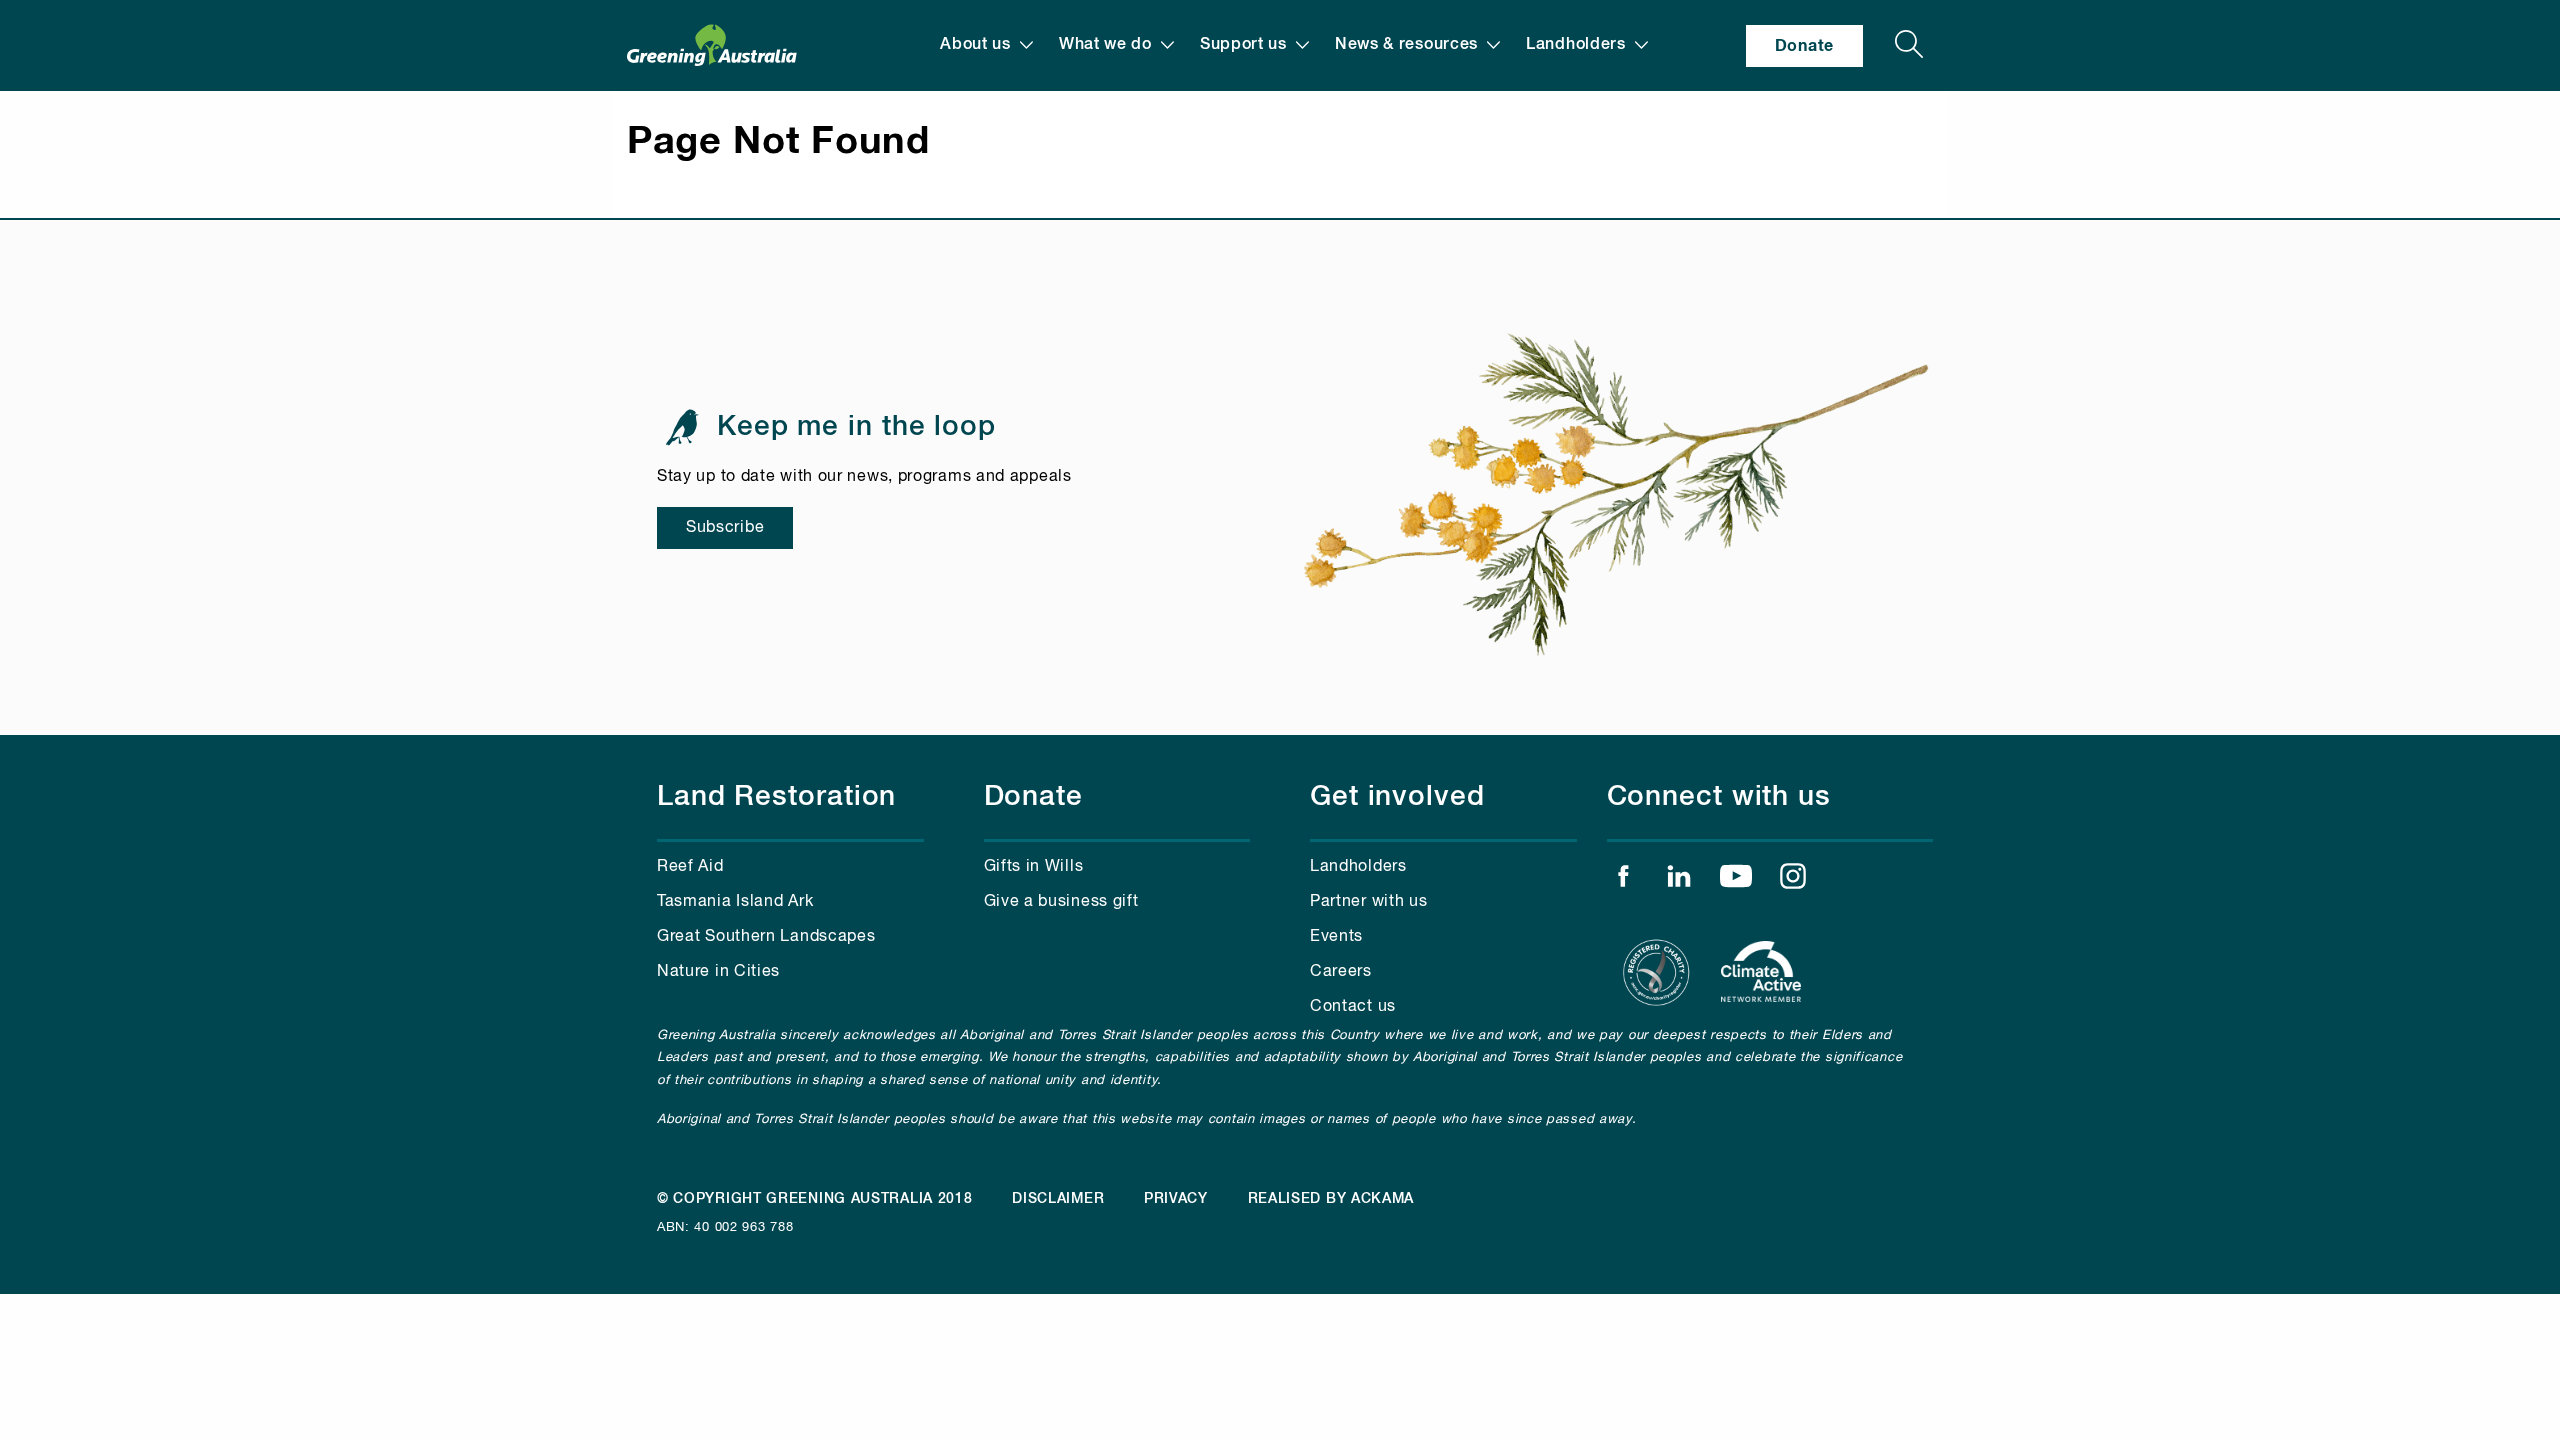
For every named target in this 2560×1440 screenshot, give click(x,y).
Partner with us (1369, 902)
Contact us (1353, 1007)
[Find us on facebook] (1623, 881)
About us (975, 45)
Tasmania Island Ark (735, 902)
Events (1336, 937)
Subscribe (725, 528)
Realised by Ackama (1331, 1199)
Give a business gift (1061, 902)
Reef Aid (690, 867)
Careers (1341, 972)
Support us (1243, 45)
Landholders (1576, 45)
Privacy (1176, 1199)
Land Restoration (776, 797)
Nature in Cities (718, 972)
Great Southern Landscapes (766, 937)
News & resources (1406, 45)
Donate (1804, 46)
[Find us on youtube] (1736, 881)
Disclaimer (1058, 1199)
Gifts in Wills (1034, 867)
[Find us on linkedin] (1679, 881)
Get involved (1397, 797)
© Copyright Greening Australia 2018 (815, 1199)
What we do (1105, 45)
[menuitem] (986, 45)
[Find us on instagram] (1793, 881)
